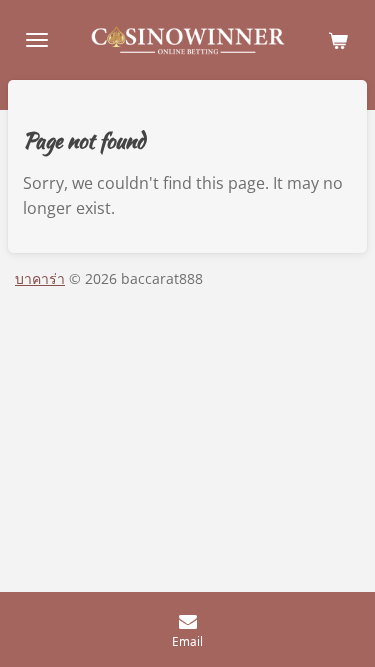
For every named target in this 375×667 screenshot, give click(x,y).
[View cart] (338, 40)
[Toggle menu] (37, 40)
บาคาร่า (40, 278)
